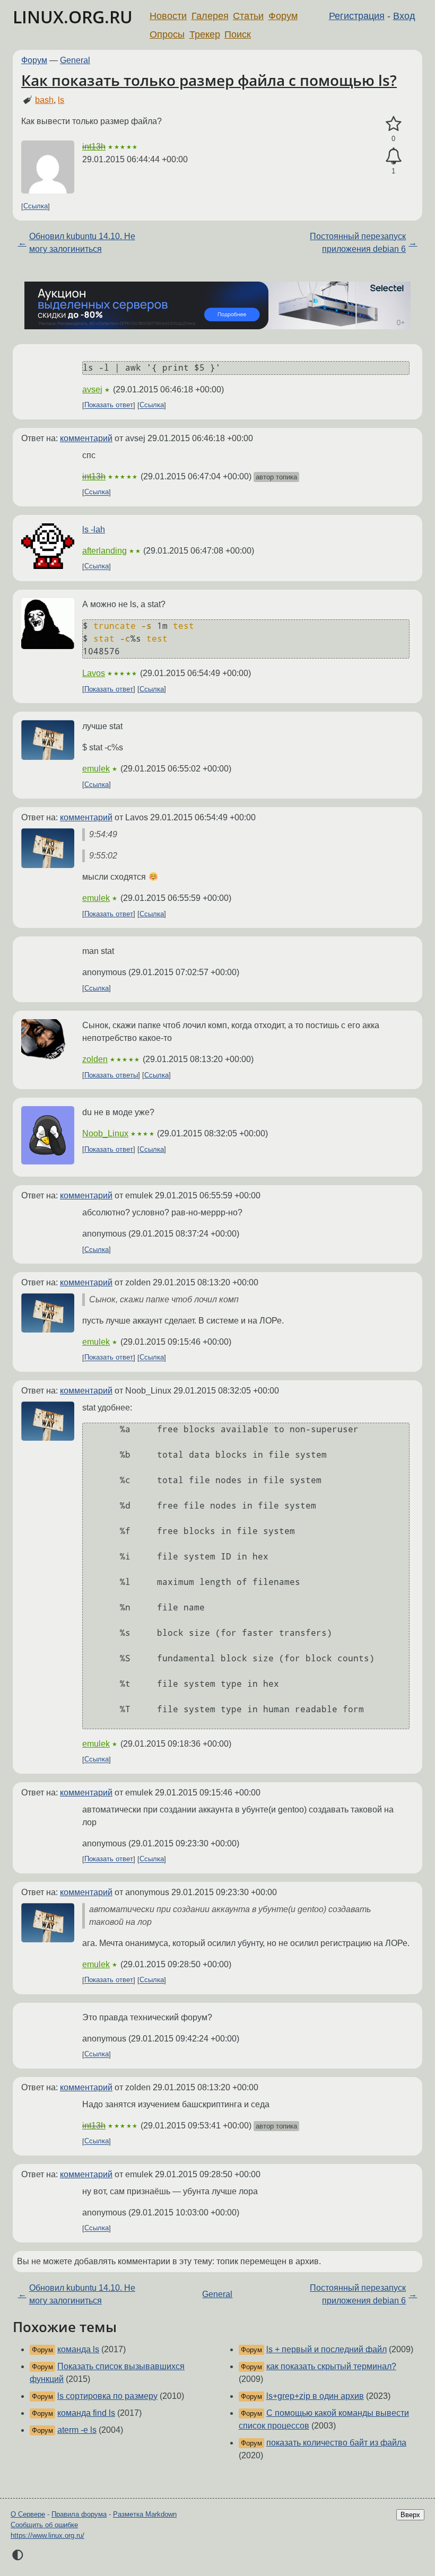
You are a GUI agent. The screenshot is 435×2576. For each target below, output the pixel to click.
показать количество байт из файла (336, 2443)
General (75, 60)
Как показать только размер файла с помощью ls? (209, 80)
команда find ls (86, 2413)
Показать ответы (111, 1075)
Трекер (205, 34)
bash (44, 100)
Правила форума (79, 2514)
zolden (95, 1059)
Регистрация (357, 16)
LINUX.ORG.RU (73, 17)
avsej (92, 389)
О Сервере (28, 2514)
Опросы (167, 34)
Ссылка (36, 207)
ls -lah (94, 529)
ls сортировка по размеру (107, 2396)
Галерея (210, 16)
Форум (283, 16)
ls (61, 100)
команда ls (78, 2349)
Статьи (248, 16)
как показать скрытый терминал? (331, 2366)
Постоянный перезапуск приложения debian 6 (358, 243)
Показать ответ (109, 405)
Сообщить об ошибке (44, 2525)
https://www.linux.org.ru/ (47, 2535)
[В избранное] (393, 124)
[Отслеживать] (393, 156)
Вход (404, 16)
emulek (96, 769)
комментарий (86, 438)
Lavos (94, 673)
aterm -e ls (77, 2430)
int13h (94, 147)
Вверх (410, 2515)
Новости (168, 16)
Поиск (238, 34)
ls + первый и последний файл (327, 2349)
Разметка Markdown (145, 2514)
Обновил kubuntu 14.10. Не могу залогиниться (82, 243)
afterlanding (105, 551)
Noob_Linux (105, 1133)
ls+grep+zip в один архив (315, 2396)
